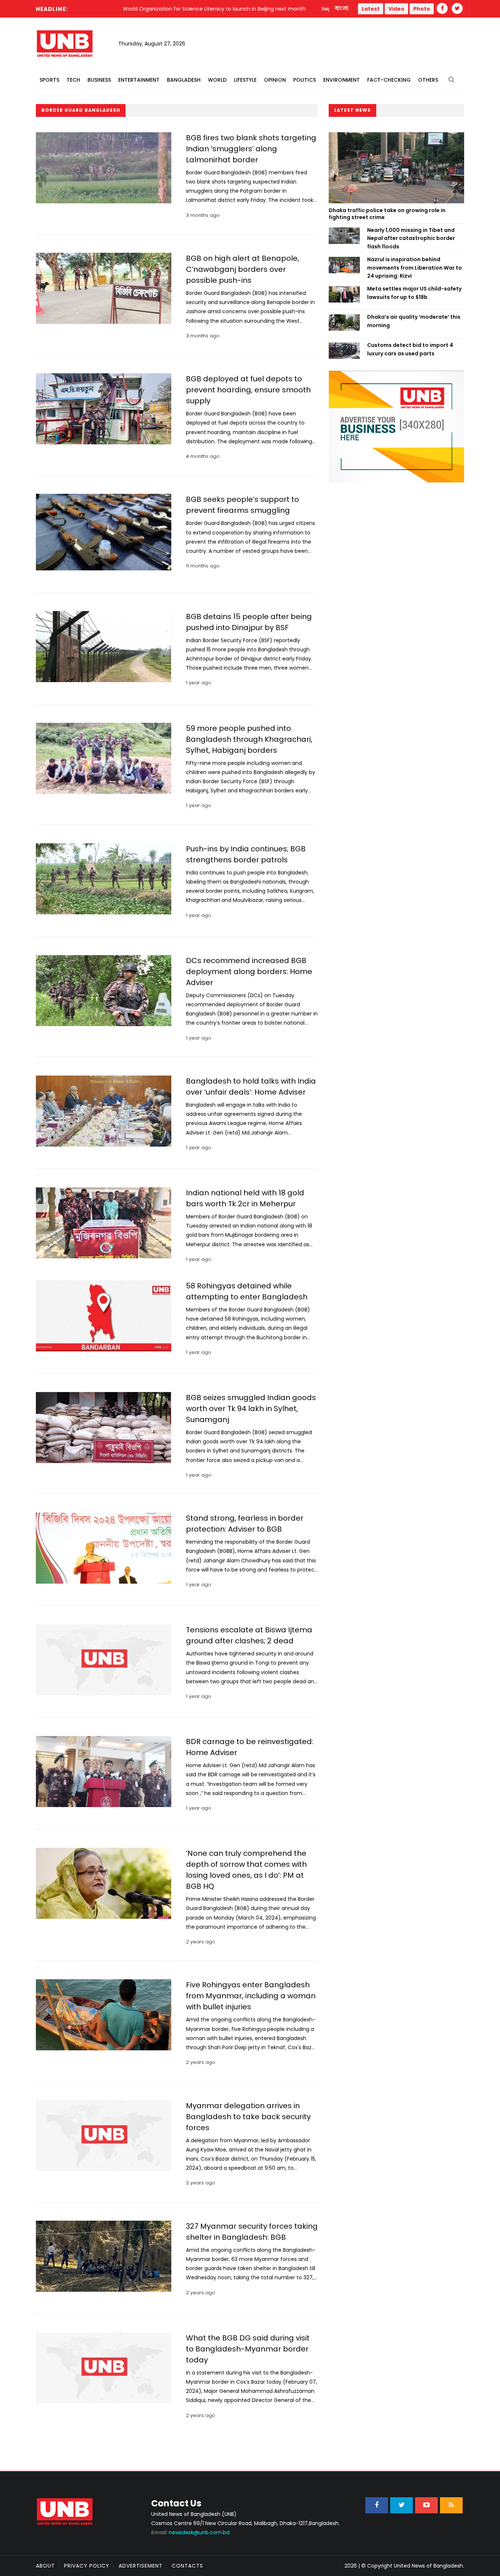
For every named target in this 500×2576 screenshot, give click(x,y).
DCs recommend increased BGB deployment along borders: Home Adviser (249, 971)
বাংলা (342, 8)
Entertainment (139, 80)
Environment (342, 80)
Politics (305, 80)
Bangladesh (184, 80)
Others (428, 80)
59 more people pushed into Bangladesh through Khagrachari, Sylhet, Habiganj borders (249, 739)
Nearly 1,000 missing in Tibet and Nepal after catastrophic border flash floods (411, 238)
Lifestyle (245, 80)
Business (99, 80)
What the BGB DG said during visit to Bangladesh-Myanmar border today (248, 2349)
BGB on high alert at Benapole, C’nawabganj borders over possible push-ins (242, 269)
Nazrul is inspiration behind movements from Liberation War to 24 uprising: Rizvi (415, 268)
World (217, 80)
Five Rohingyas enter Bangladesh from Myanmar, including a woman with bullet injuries (251, 1996)
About (45, 2566)
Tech (73, 80)
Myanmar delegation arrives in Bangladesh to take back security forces (248, 2117)
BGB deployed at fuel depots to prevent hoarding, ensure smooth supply (248, 390)
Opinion (275, 80)
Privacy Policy (87, 2566)
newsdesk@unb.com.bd (190, 2532)
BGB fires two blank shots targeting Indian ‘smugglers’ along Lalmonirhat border (251, 149)
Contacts (187, 2566)
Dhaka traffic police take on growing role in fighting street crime (387, 214)
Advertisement (141, 2566)
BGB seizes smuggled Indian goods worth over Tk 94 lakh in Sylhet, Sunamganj (251, 1409)
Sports (49, 80)
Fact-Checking (389, 80)
